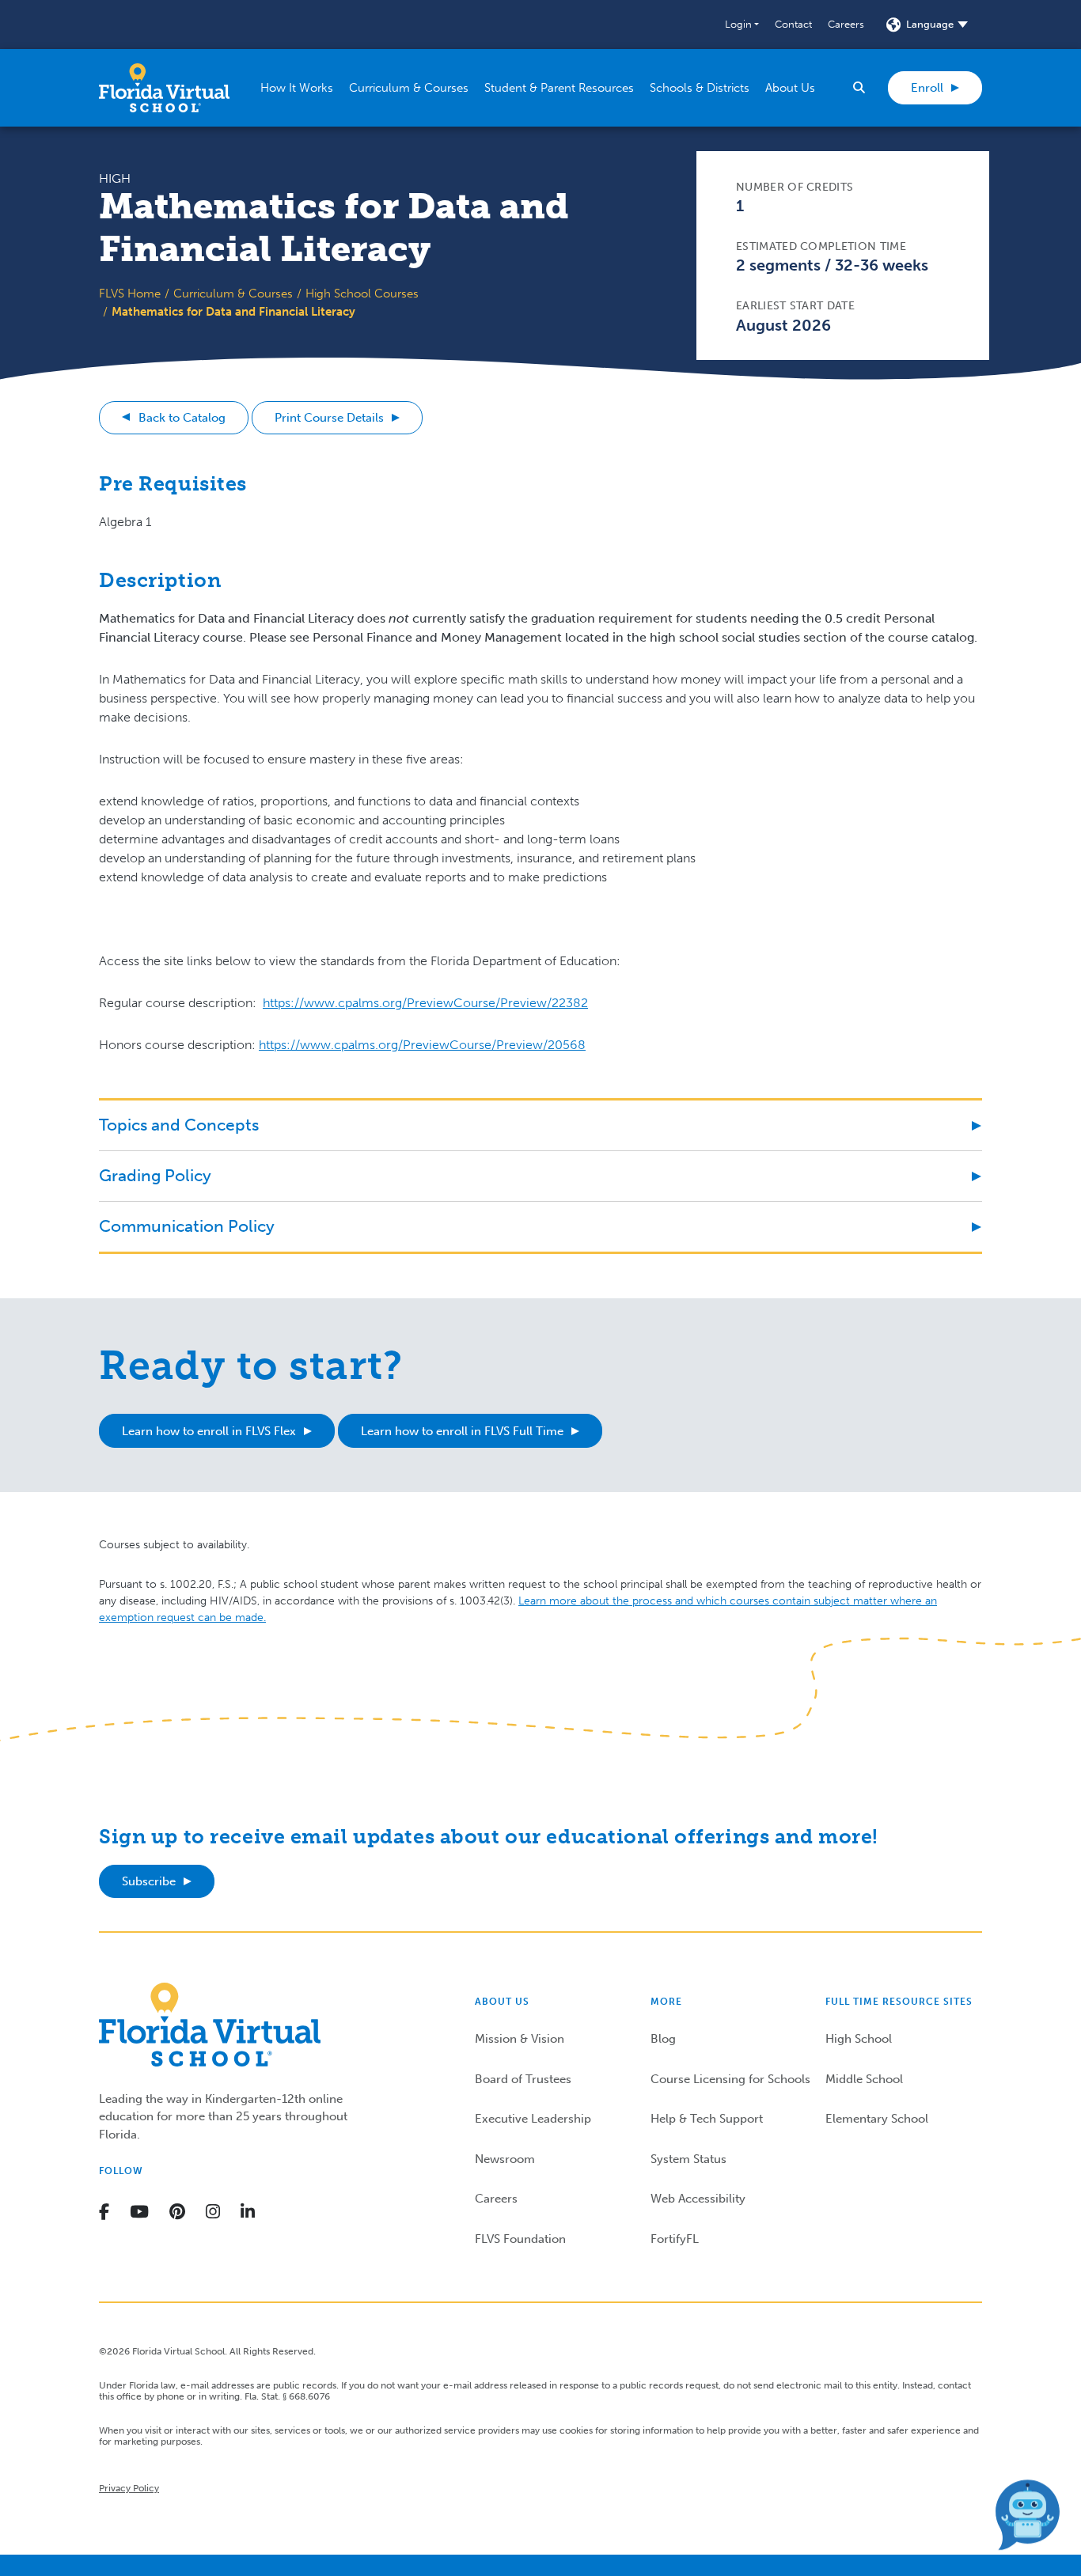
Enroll (927, 88)
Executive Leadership (533, 2119)
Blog (663, 2039)
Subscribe (149, 1881)
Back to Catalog (182, 418)
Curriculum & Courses (233, 294)
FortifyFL (675, 2239)
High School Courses (362, 294)
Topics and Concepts (179, 1125)
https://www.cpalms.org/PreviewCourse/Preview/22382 (425, 1003)
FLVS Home (130, 294)
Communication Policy (187, 1226)
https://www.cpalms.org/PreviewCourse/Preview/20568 (422, 1045)
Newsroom (505, 2159)
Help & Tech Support (707, 2119)
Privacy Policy (129, 2488)
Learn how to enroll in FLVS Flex (209, 1431)
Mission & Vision (520, 2039)
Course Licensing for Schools (730, 2079)
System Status (688, 2159)
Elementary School (877, 2119)
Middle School (864, 2079)
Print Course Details (329, 418)
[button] (742, 25)
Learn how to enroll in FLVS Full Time (462, 1431)
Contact (793, 24)
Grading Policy (155, 1175)
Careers (846, 24)
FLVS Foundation (520, 2239)
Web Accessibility (698, 2199)
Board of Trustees (523, 2079)
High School (859, 2039)
